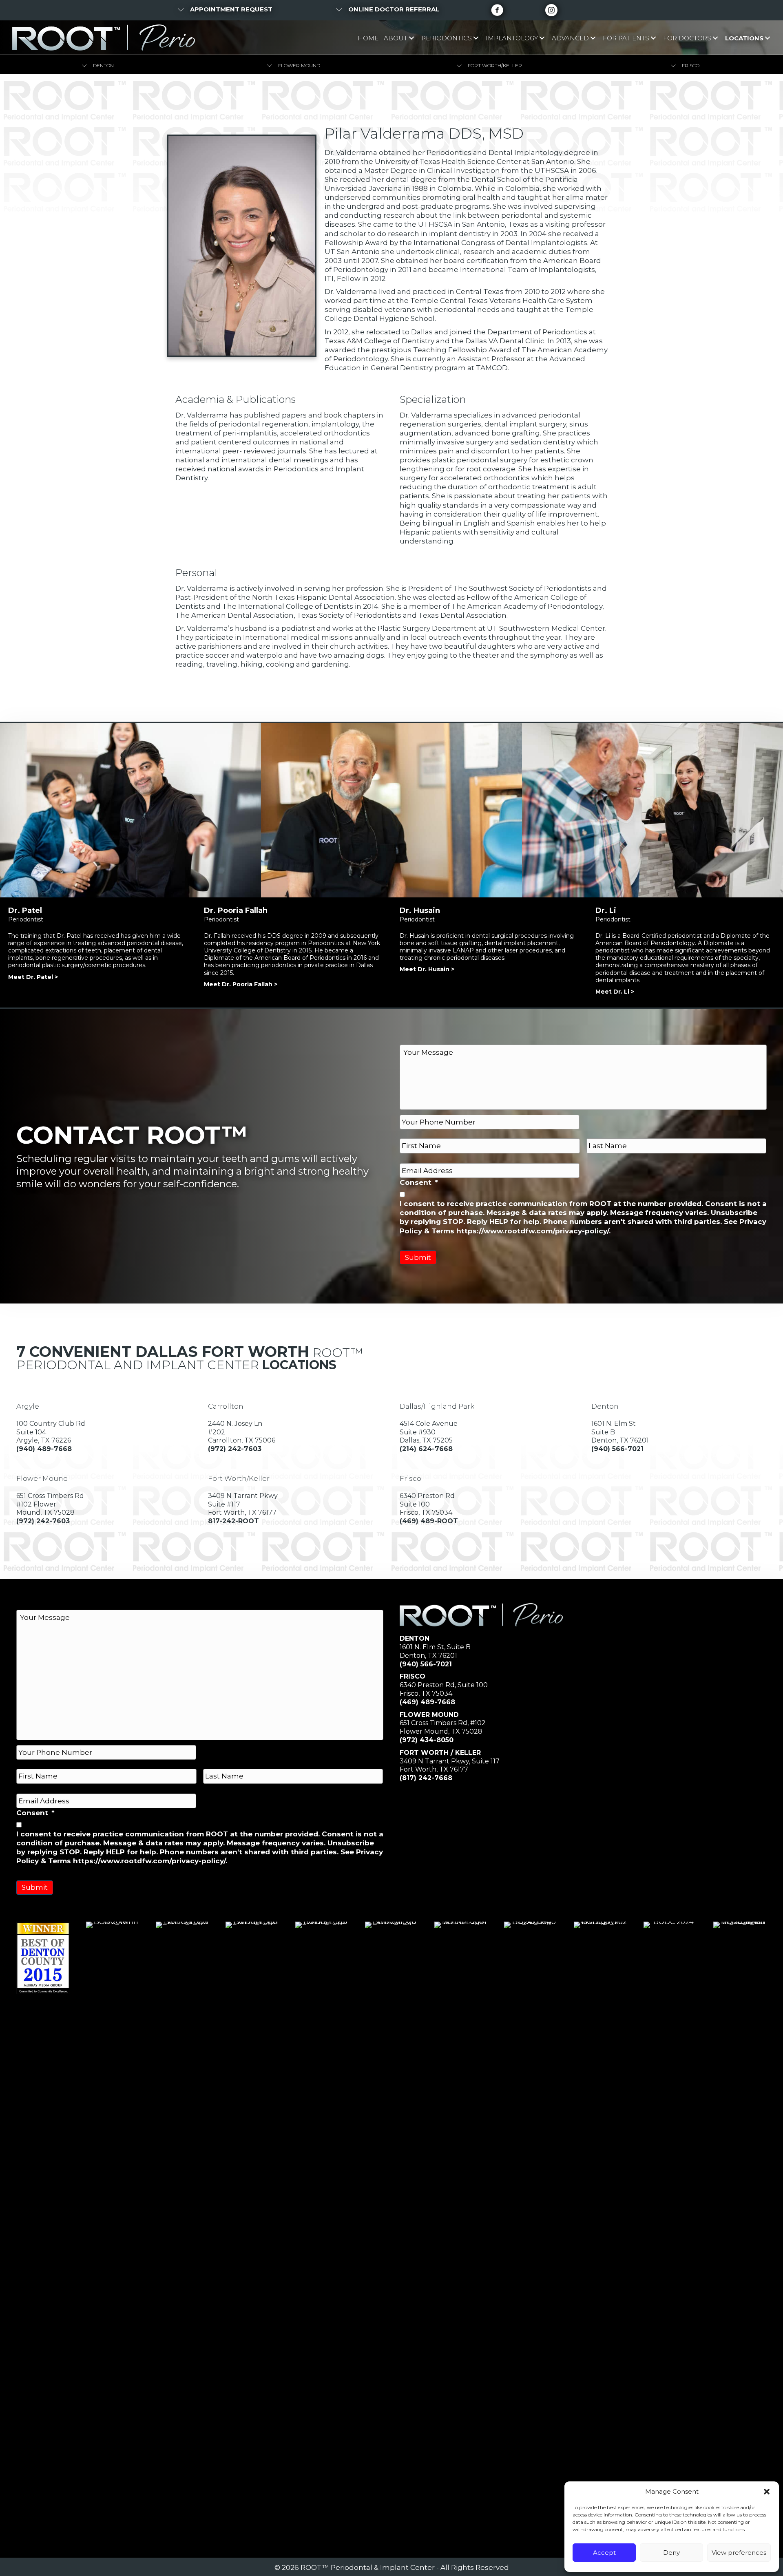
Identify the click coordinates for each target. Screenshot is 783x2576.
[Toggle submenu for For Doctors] (715, 38)
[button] (767, 2492)
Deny (671, 2553)
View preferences (739, 2553)
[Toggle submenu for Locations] (767, 38)
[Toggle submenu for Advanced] (593, 38)
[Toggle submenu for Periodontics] (476, 38)
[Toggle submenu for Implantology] (542, 38)
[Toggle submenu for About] (411, 38)
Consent (419, 1182)
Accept (604, 2553)
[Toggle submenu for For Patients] (653, 38)
